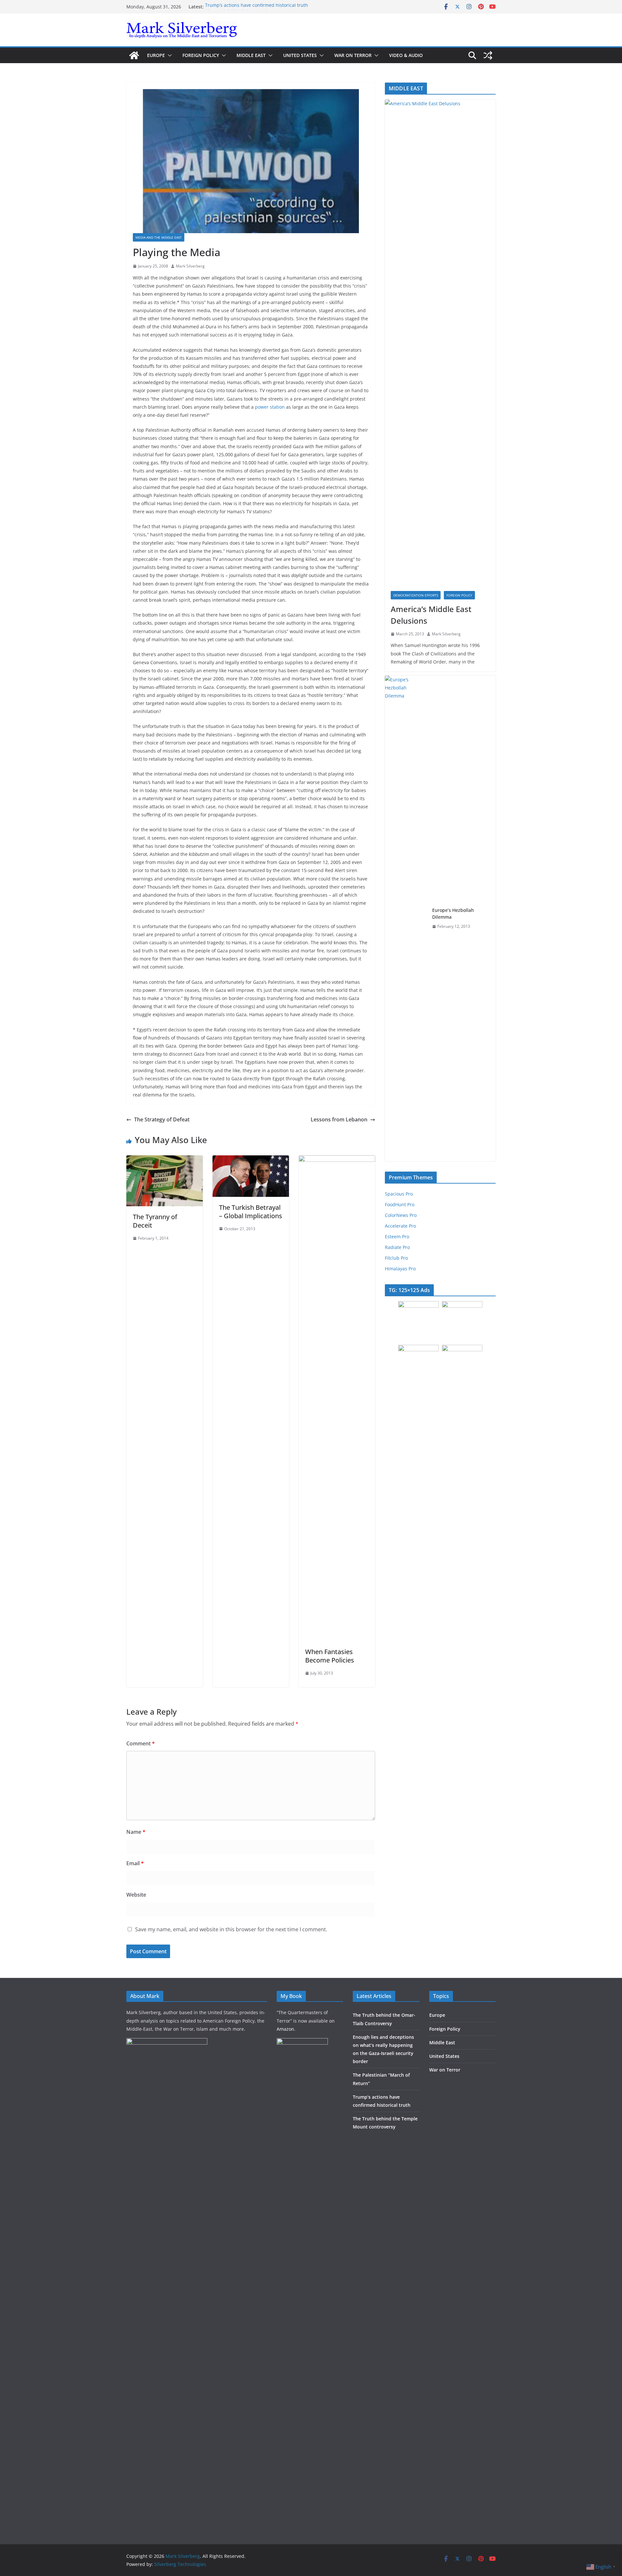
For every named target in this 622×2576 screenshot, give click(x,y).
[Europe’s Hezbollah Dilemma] (406, 918)
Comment (141, 1743)
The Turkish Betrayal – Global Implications (251, 1212)
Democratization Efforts (416, 595)
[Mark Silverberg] (134, 55)
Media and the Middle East (159, 237)
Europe (156, 55)
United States (300, 55)
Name (136, 1832)
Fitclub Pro (396, 1258)
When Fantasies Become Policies (330, 1656)
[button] (168, 55)
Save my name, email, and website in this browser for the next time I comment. (231, 1929)
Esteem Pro (397, 1237)
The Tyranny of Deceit (155, 1221)
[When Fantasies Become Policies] (337, 1160)
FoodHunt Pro (400, 1204)
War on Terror (353, 55)
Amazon (285, 2029)
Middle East (251, 55)
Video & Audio (406, 55)
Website (136, 1895)
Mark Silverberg (190, 266)
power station (271, 407)
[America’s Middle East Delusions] (440, 342)
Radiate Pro (397, 1247)
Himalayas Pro (400, 1269)
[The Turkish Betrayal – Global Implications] (251, 1160)
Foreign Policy (201, 55)
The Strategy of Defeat (162, 1119)
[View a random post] (488, 55)
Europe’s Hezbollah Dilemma (453, 914)
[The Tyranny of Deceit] (165, 1160)
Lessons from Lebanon (339, 1119)
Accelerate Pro (400, 1226)
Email (135, 1863)
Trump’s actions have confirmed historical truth (257, 7)
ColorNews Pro (401, 1215)
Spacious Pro (399, 1194)
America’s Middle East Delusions (431, 615)
